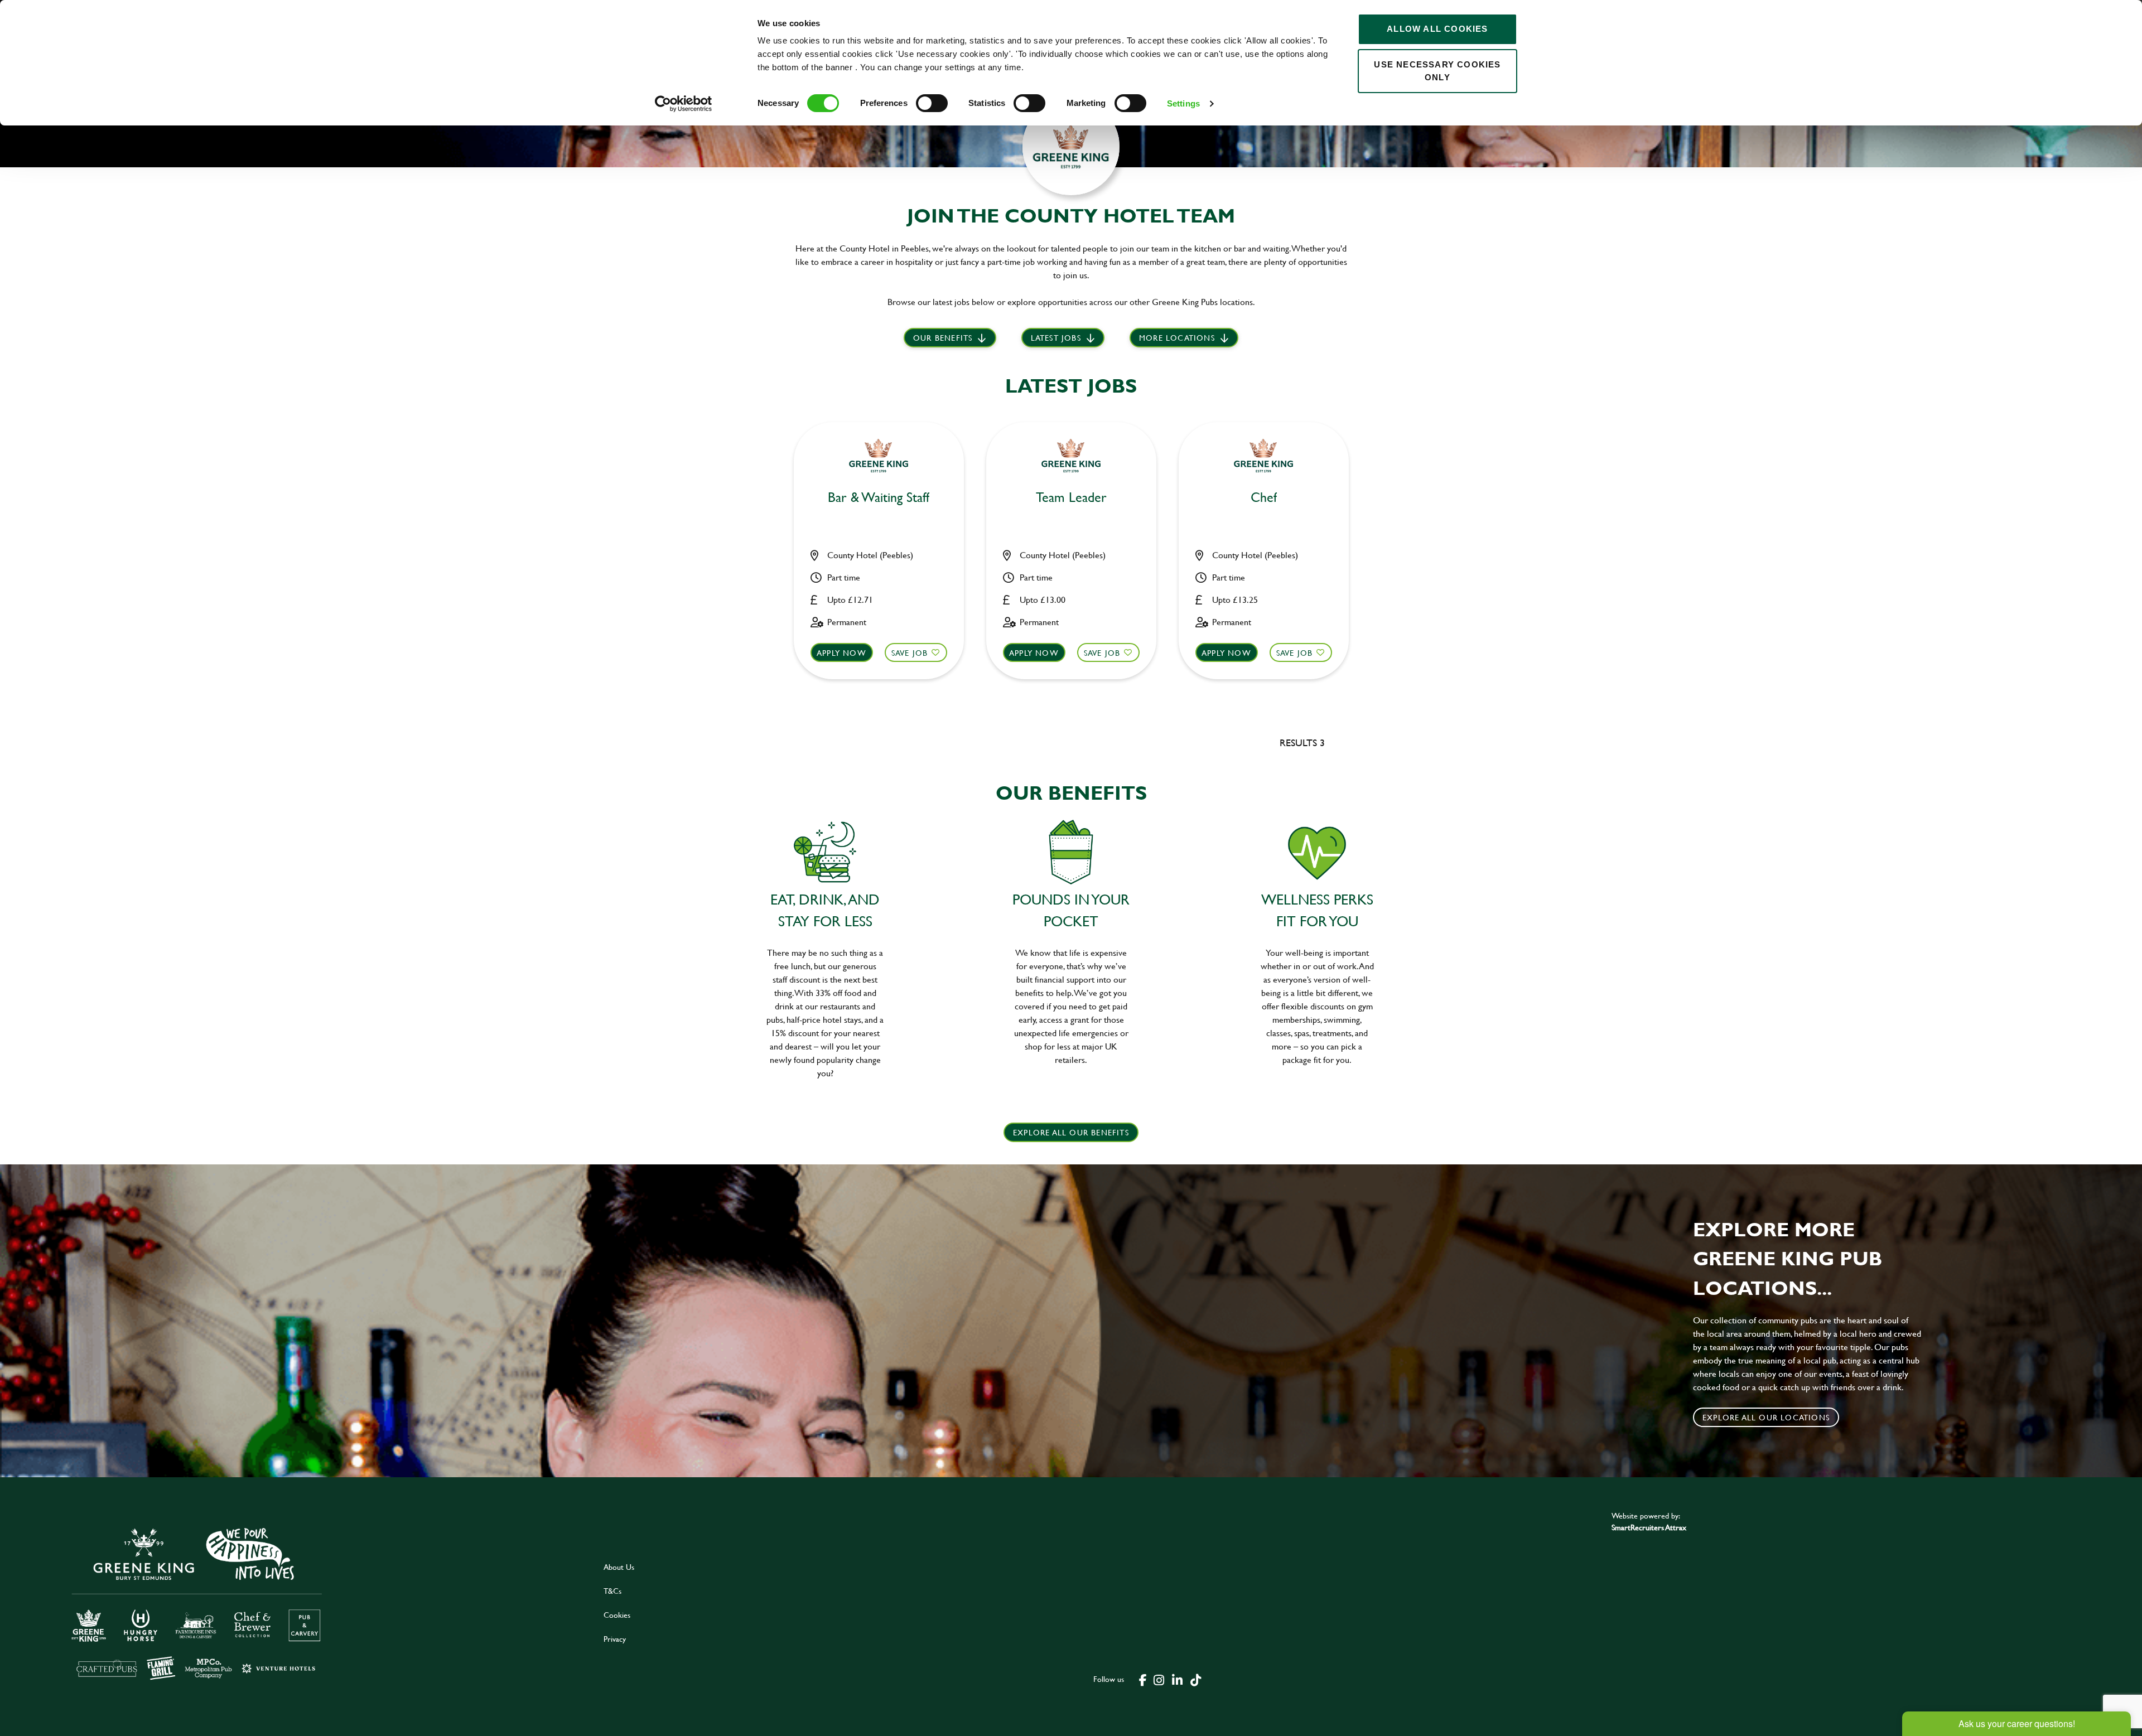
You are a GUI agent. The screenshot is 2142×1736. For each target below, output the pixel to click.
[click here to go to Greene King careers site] (294, 1602)
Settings (1183, 103)
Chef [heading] (1264, 498)
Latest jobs (1056, 338)
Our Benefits (943, 338)
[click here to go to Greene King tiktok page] (1195, 1679)
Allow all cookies (1437, 29)
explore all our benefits (1071, 1132)
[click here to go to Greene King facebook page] (1143, 1679)
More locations (1177, 338)
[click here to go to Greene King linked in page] (1177, 1679)
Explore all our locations (1766, 1417)
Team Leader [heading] (1071, 498)
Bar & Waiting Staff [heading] (879, 498)
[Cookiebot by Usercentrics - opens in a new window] (684, 104)
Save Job (910, 653)
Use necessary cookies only (1437, 71)
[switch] (932, 103)
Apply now (841, 653)
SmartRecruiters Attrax (1649, 1527)
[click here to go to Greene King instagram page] (1159, 1679)
